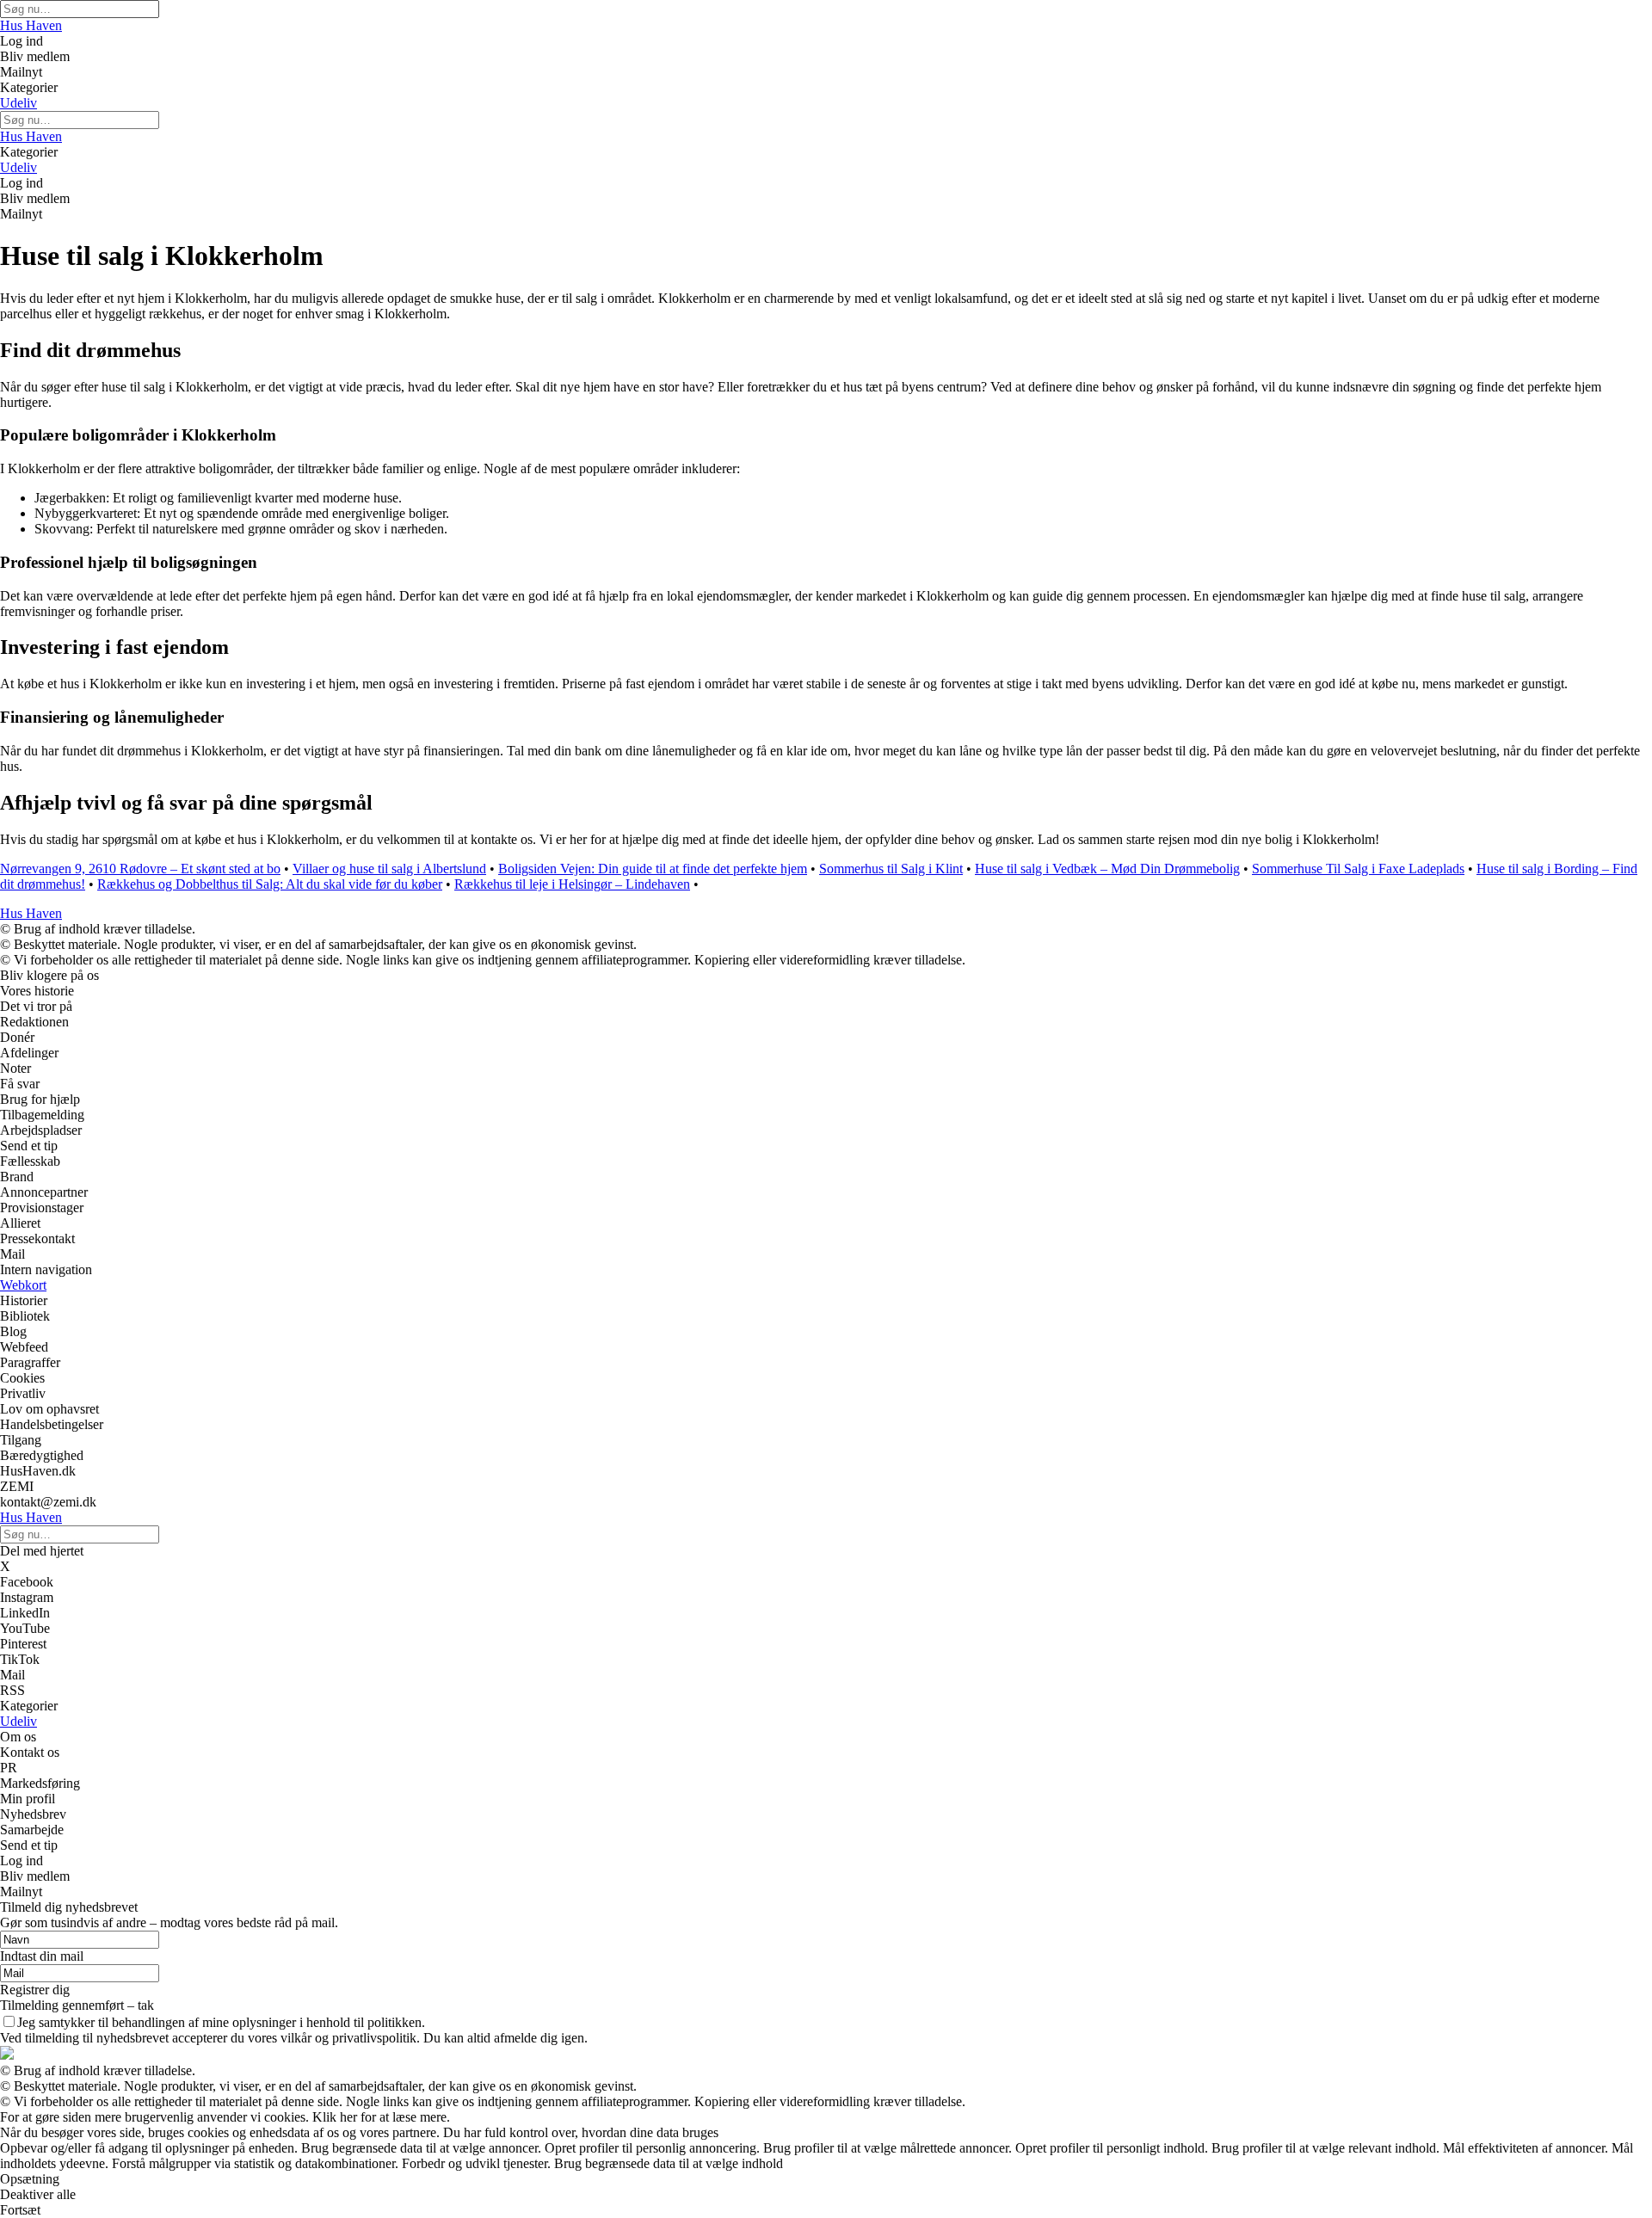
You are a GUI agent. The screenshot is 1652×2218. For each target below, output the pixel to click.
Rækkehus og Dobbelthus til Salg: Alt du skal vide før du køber (270, 884)
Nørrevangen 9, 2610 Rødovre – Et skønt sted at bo (140, 869)
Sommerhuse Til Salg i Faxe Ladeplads (1358, 869)
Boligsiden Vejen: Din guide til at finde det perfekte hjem (653, 869)
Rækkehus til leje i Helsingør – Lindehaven (572, 884)
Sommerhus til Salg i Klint (891, 869)
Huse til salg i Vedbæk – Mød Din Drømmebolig (1107, 869)
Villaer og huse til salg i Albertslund (389, 869)
